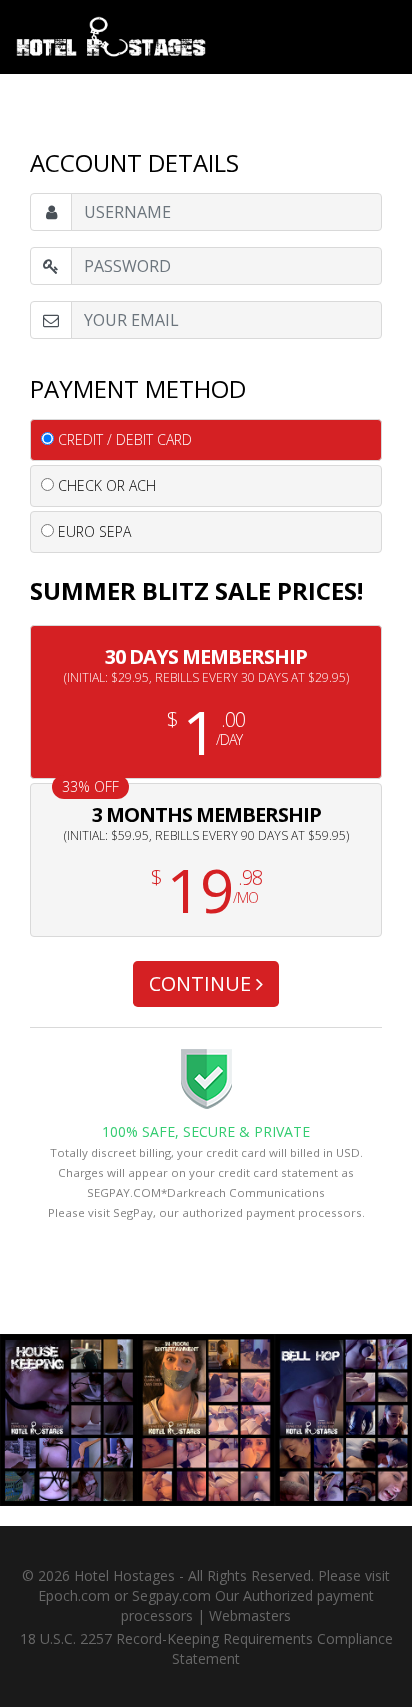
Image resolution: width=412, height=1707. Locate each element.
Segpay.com (171, 1595)
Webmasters (250, 1615)
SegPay (133, 1212)
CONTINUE (202, 983)
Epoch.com (74, 1595)
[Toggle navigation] (381, 23)
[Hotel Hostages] (111, 37)
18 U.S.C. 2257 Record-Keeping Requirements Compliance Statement (206, 1648)
